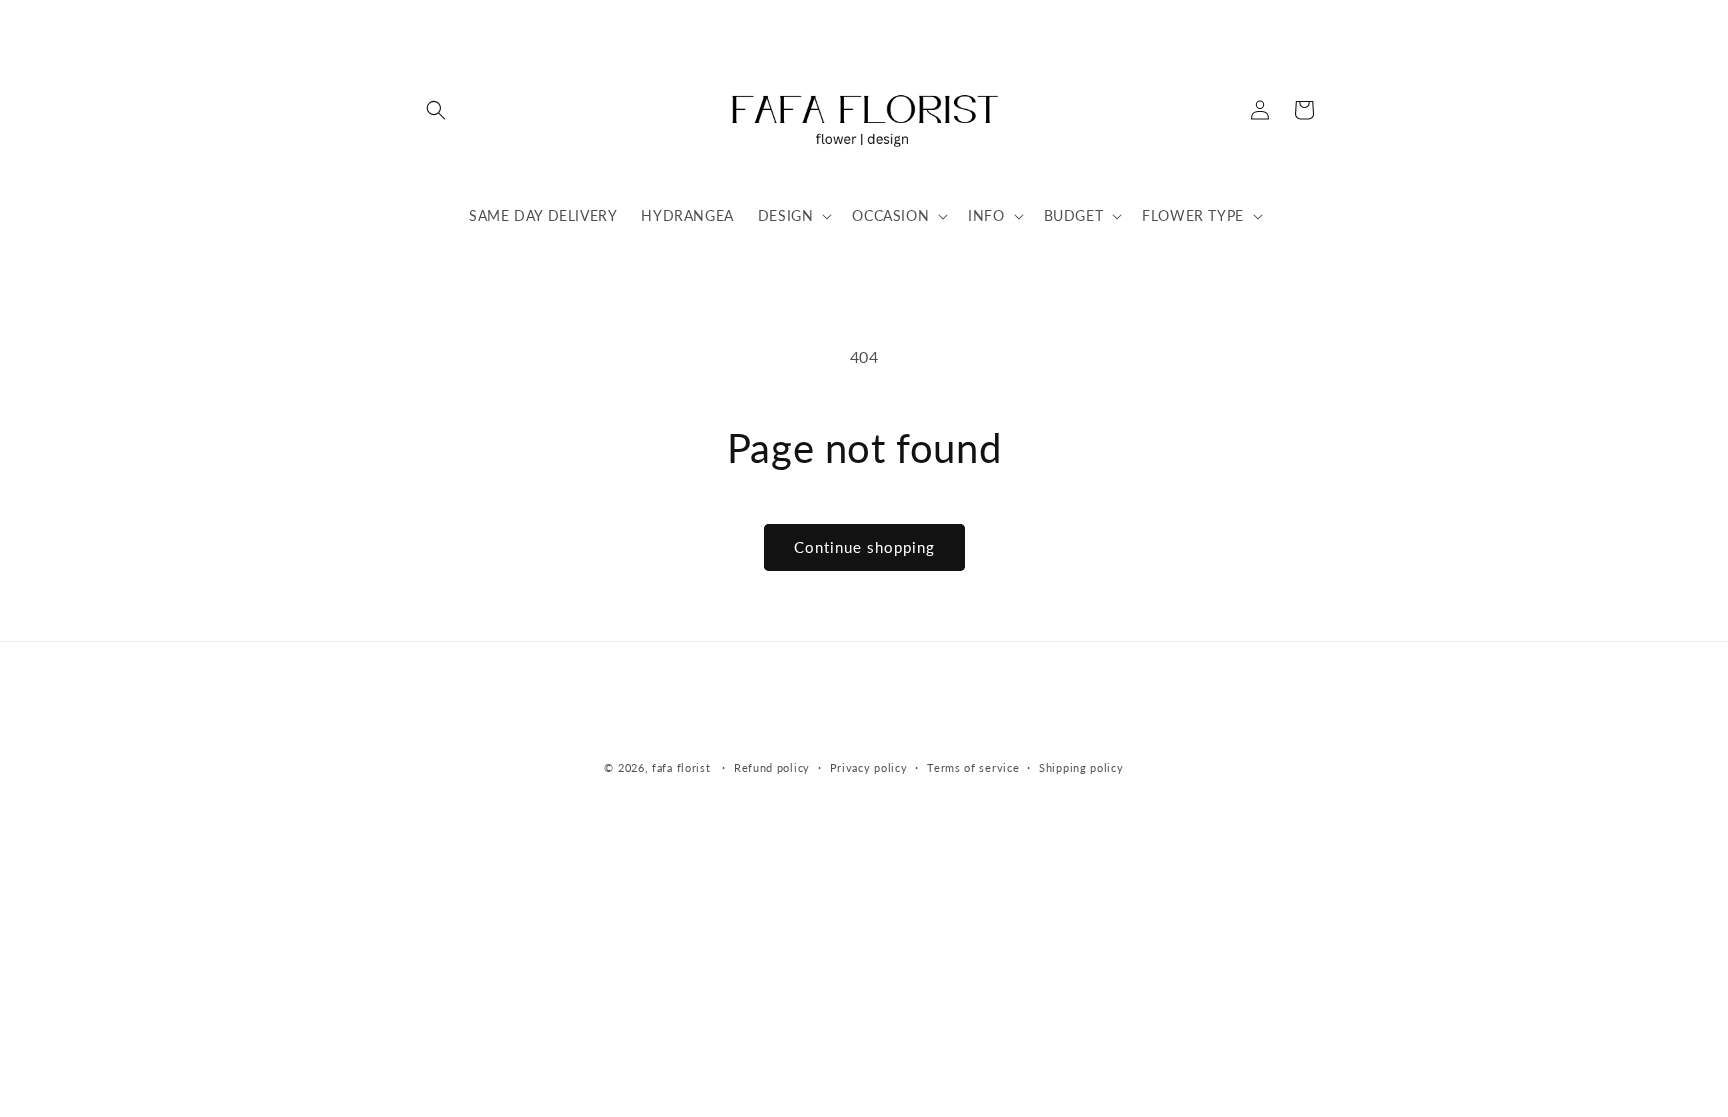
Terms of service (973, 767)
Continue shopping (864, 547)
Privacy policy (869, 767)
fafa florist (681, 767)
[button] (436, 110)
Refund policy (772, 767)
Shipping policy (1081, 767)
